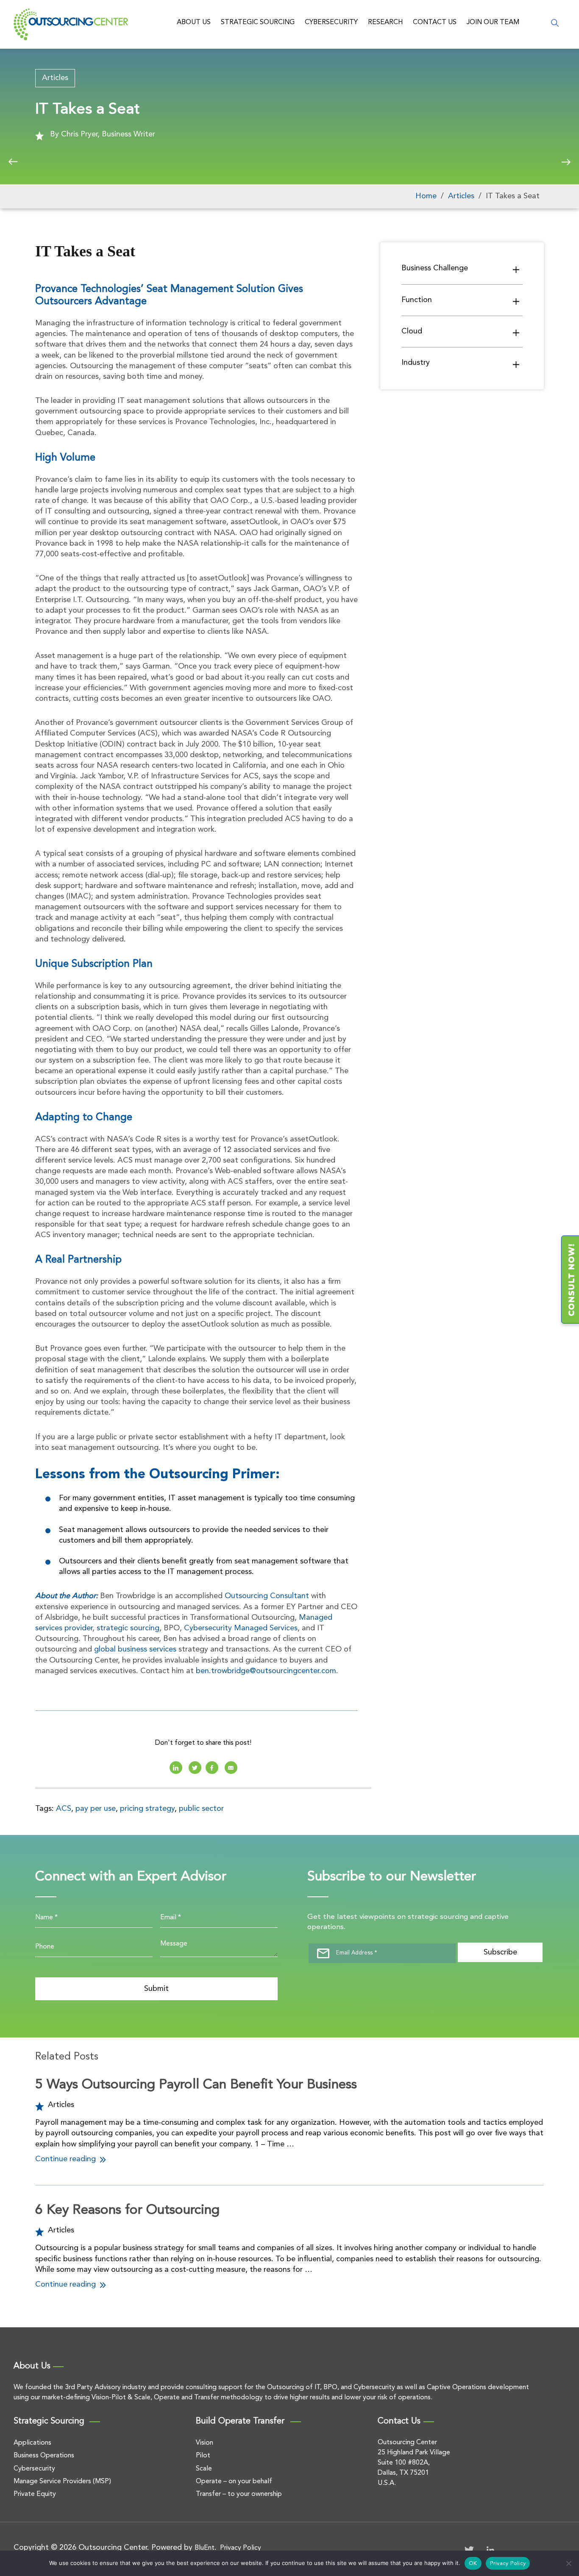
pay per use (96, 1809)
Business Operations (44, 2456)
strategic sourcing (128, 1628)
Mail (231, 1768)
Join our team (493, 22)
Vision (205, 2443)
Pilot (203, 2456)
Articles (55, 78)
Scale (204, 2469)
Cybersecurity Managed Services (241, 1628)
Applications (32, 2443)
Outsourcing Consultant (267, 1596)
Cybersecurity (331, 22)
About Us (194, 22)
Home (426, 196)
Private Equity (35, 2494)
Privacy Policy (241, 2548)
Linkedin (176, 1768)
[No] (568, 2563)
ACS (64, 1809)
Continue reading (67, 2159)
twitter (195, 1768)
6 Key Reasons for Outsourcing (127, 2210)
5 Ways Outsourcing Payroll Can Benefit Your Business (196, 2085)
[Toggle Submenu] (516, 269)
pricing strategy (147, 1809)
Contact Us (435, 22)
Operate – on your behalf (234, 2482)
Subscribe (500, 1952)
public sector (201, 1809)
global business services (135, 1649)
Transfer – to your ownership (239, 2494)
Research (385, 22)
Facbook (212, 1768)
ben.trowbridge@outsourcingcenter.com (266, 1671)
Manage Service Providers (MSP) (62, 2482)
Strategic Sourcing (258, 22)
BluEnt (205, 2548)
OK (473, 2564)
